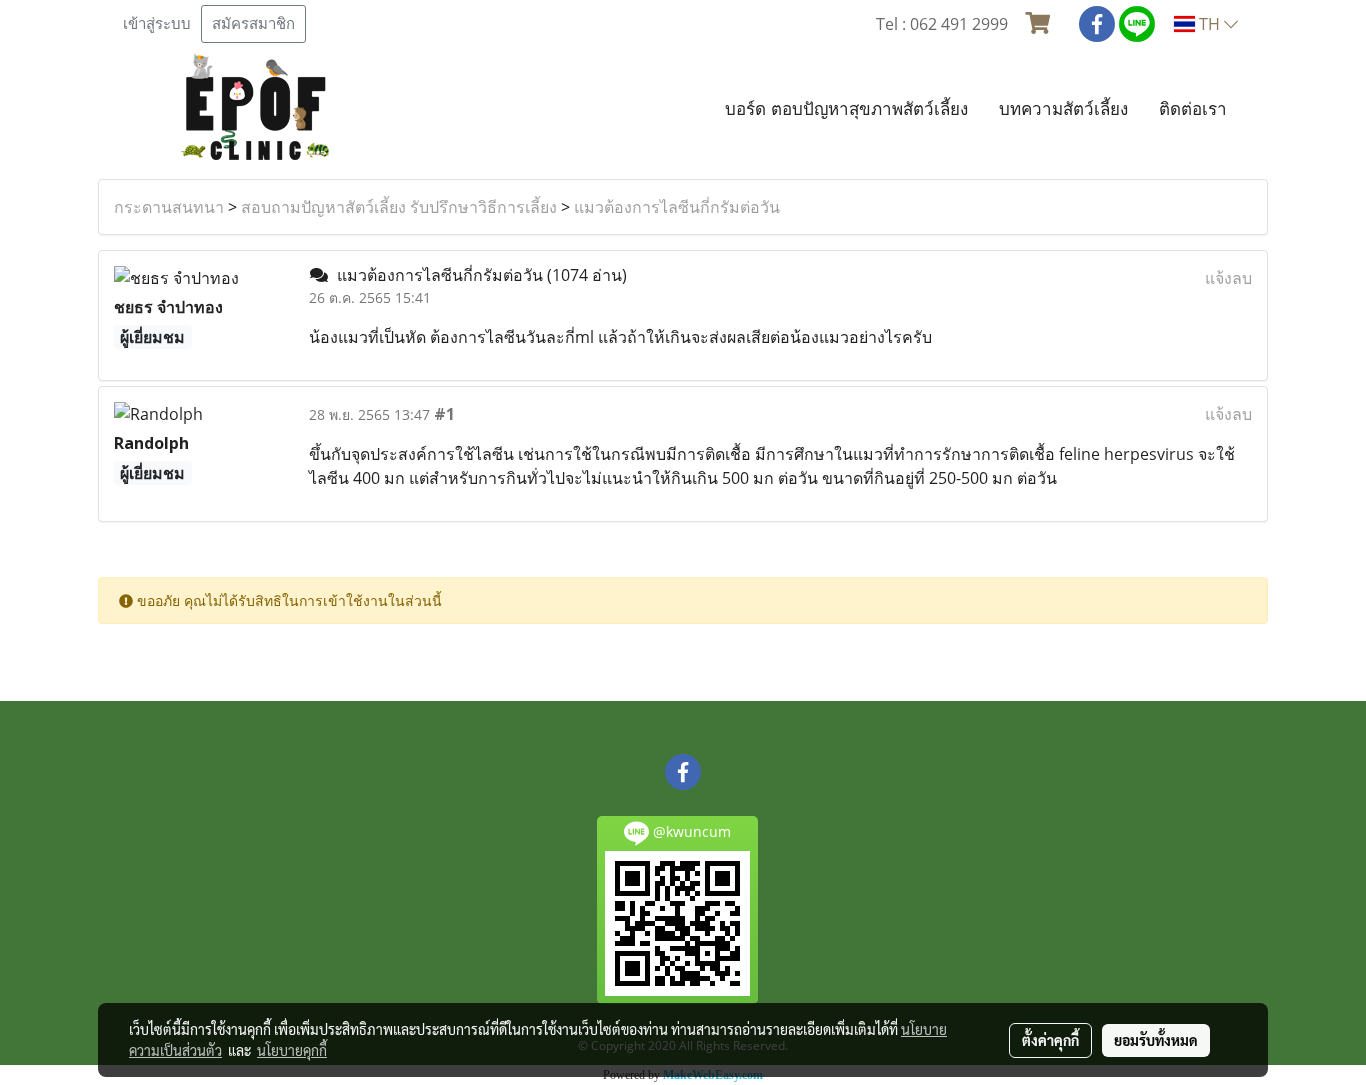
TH (1209, 24)
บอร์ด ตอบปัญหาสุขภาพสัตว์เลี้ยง (846, 108)
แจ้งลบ (1228, 278)
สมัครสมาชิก (253, 24)
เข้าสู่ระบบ (157, 24)
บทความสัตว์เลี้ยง (1063, 108)
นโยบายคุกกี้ (292, 1050)
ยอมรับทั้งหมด (1156, 1040)
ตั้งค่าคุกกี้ (1050, 1040)
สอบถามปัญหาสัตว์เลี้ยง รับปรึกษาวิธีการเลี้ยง (399, 207)
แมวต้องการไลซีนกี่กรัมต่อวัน (677, 207)
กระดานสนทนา (169, 207)
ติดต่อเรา (1193, 108)
